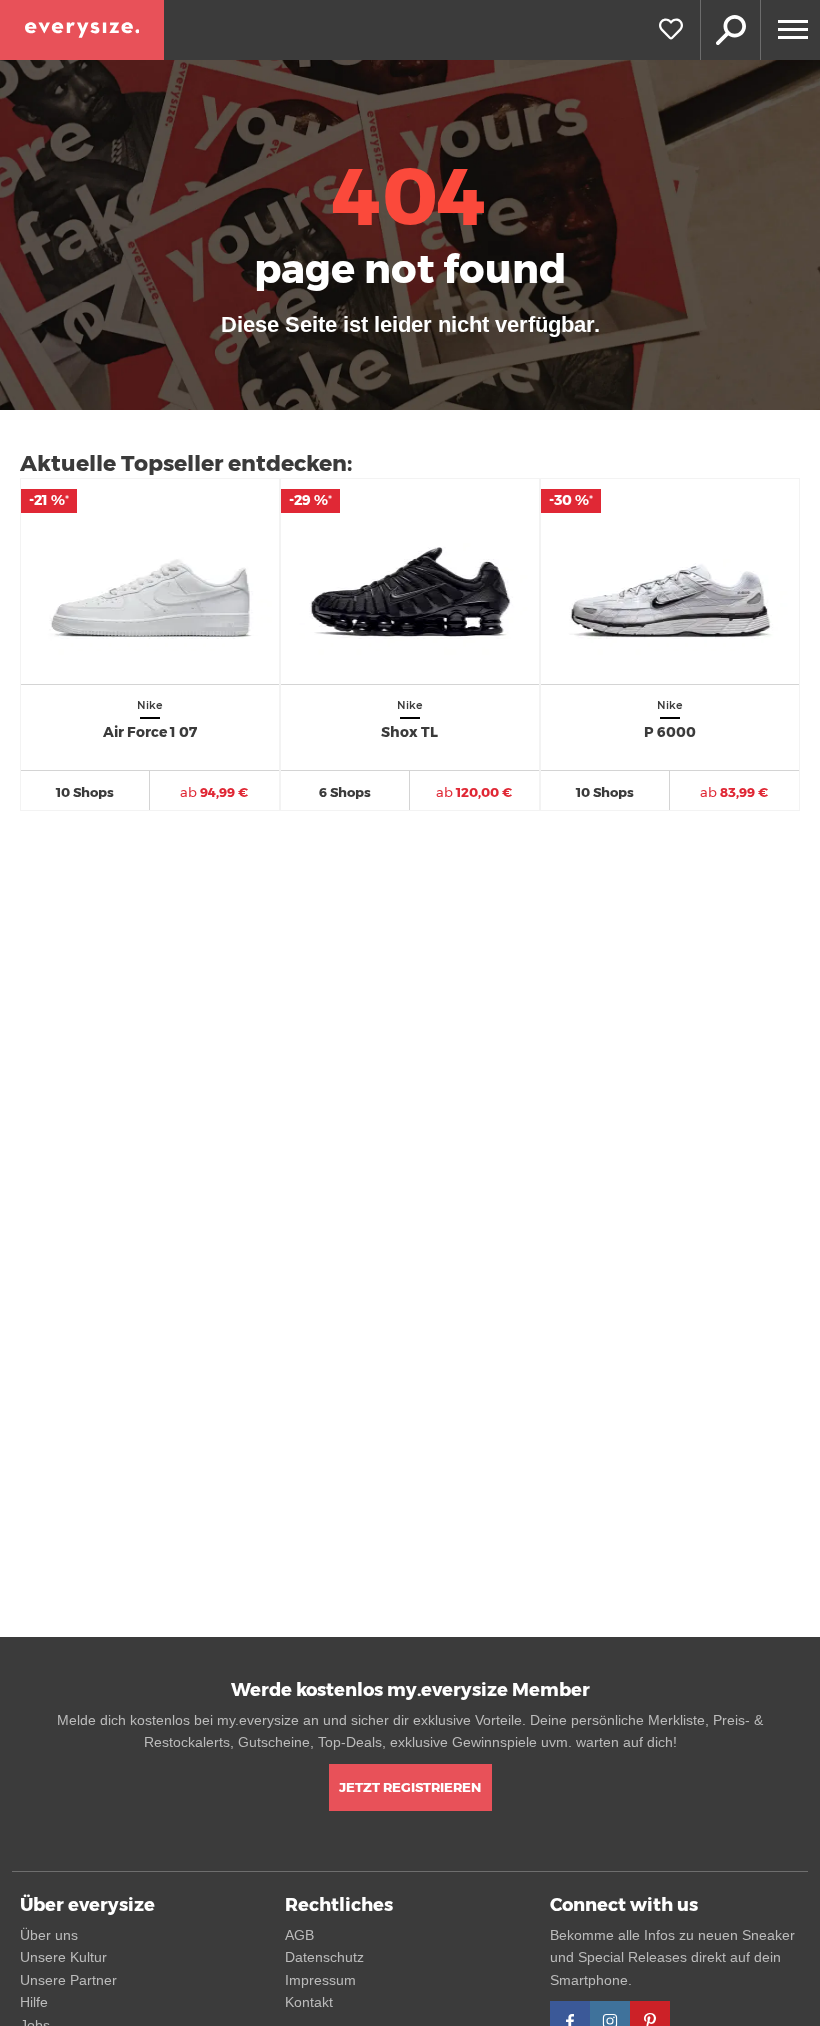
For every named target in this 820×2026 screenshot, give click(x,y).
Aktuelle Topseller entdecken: (186, 463)
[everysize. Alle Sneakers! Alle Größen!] (82, 30)
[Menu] (790, 30)
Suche (730, 30)
